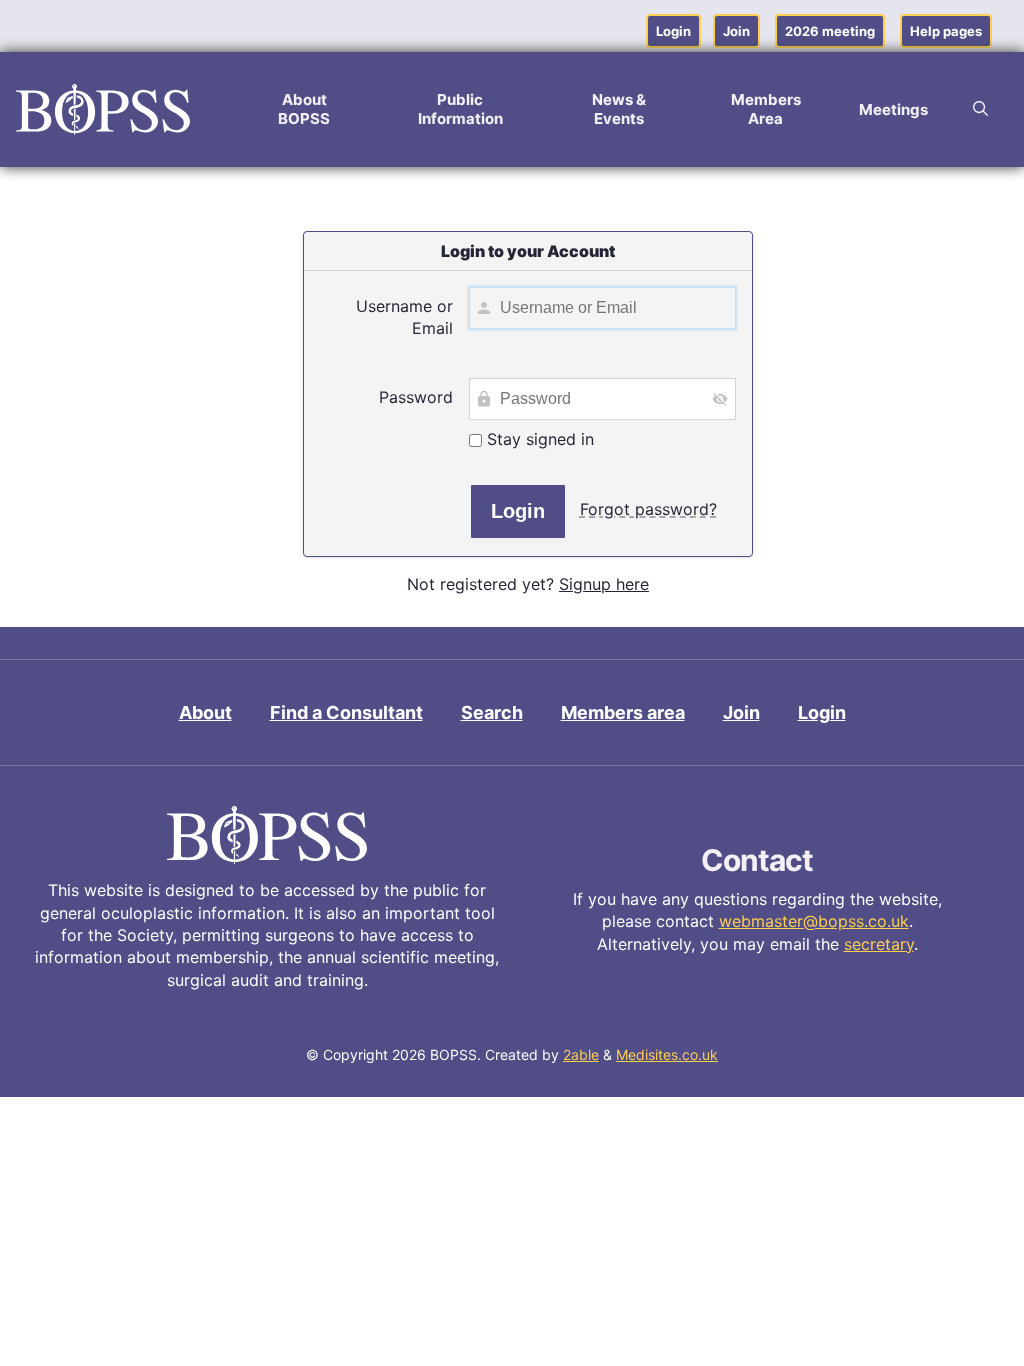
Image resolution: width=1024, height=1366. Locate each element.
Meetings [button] (893, 109)
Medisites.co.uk (667, 1054)
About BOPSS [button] (304, 109)
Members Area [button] (766, 109)
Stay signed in (538, 439)
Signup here (604, 584)
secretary (879, 944)
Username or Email (404, 317)
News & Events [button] (619, 109)
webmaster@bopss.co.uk (814, 921)
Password (416, 397)
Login (673, 31)
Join (736, 31)
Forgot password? (648, 509)
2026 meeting (830, 31)
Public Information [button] (460, 109)
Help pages (946, 31)
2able (581, 1054)
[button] (980, 109)
